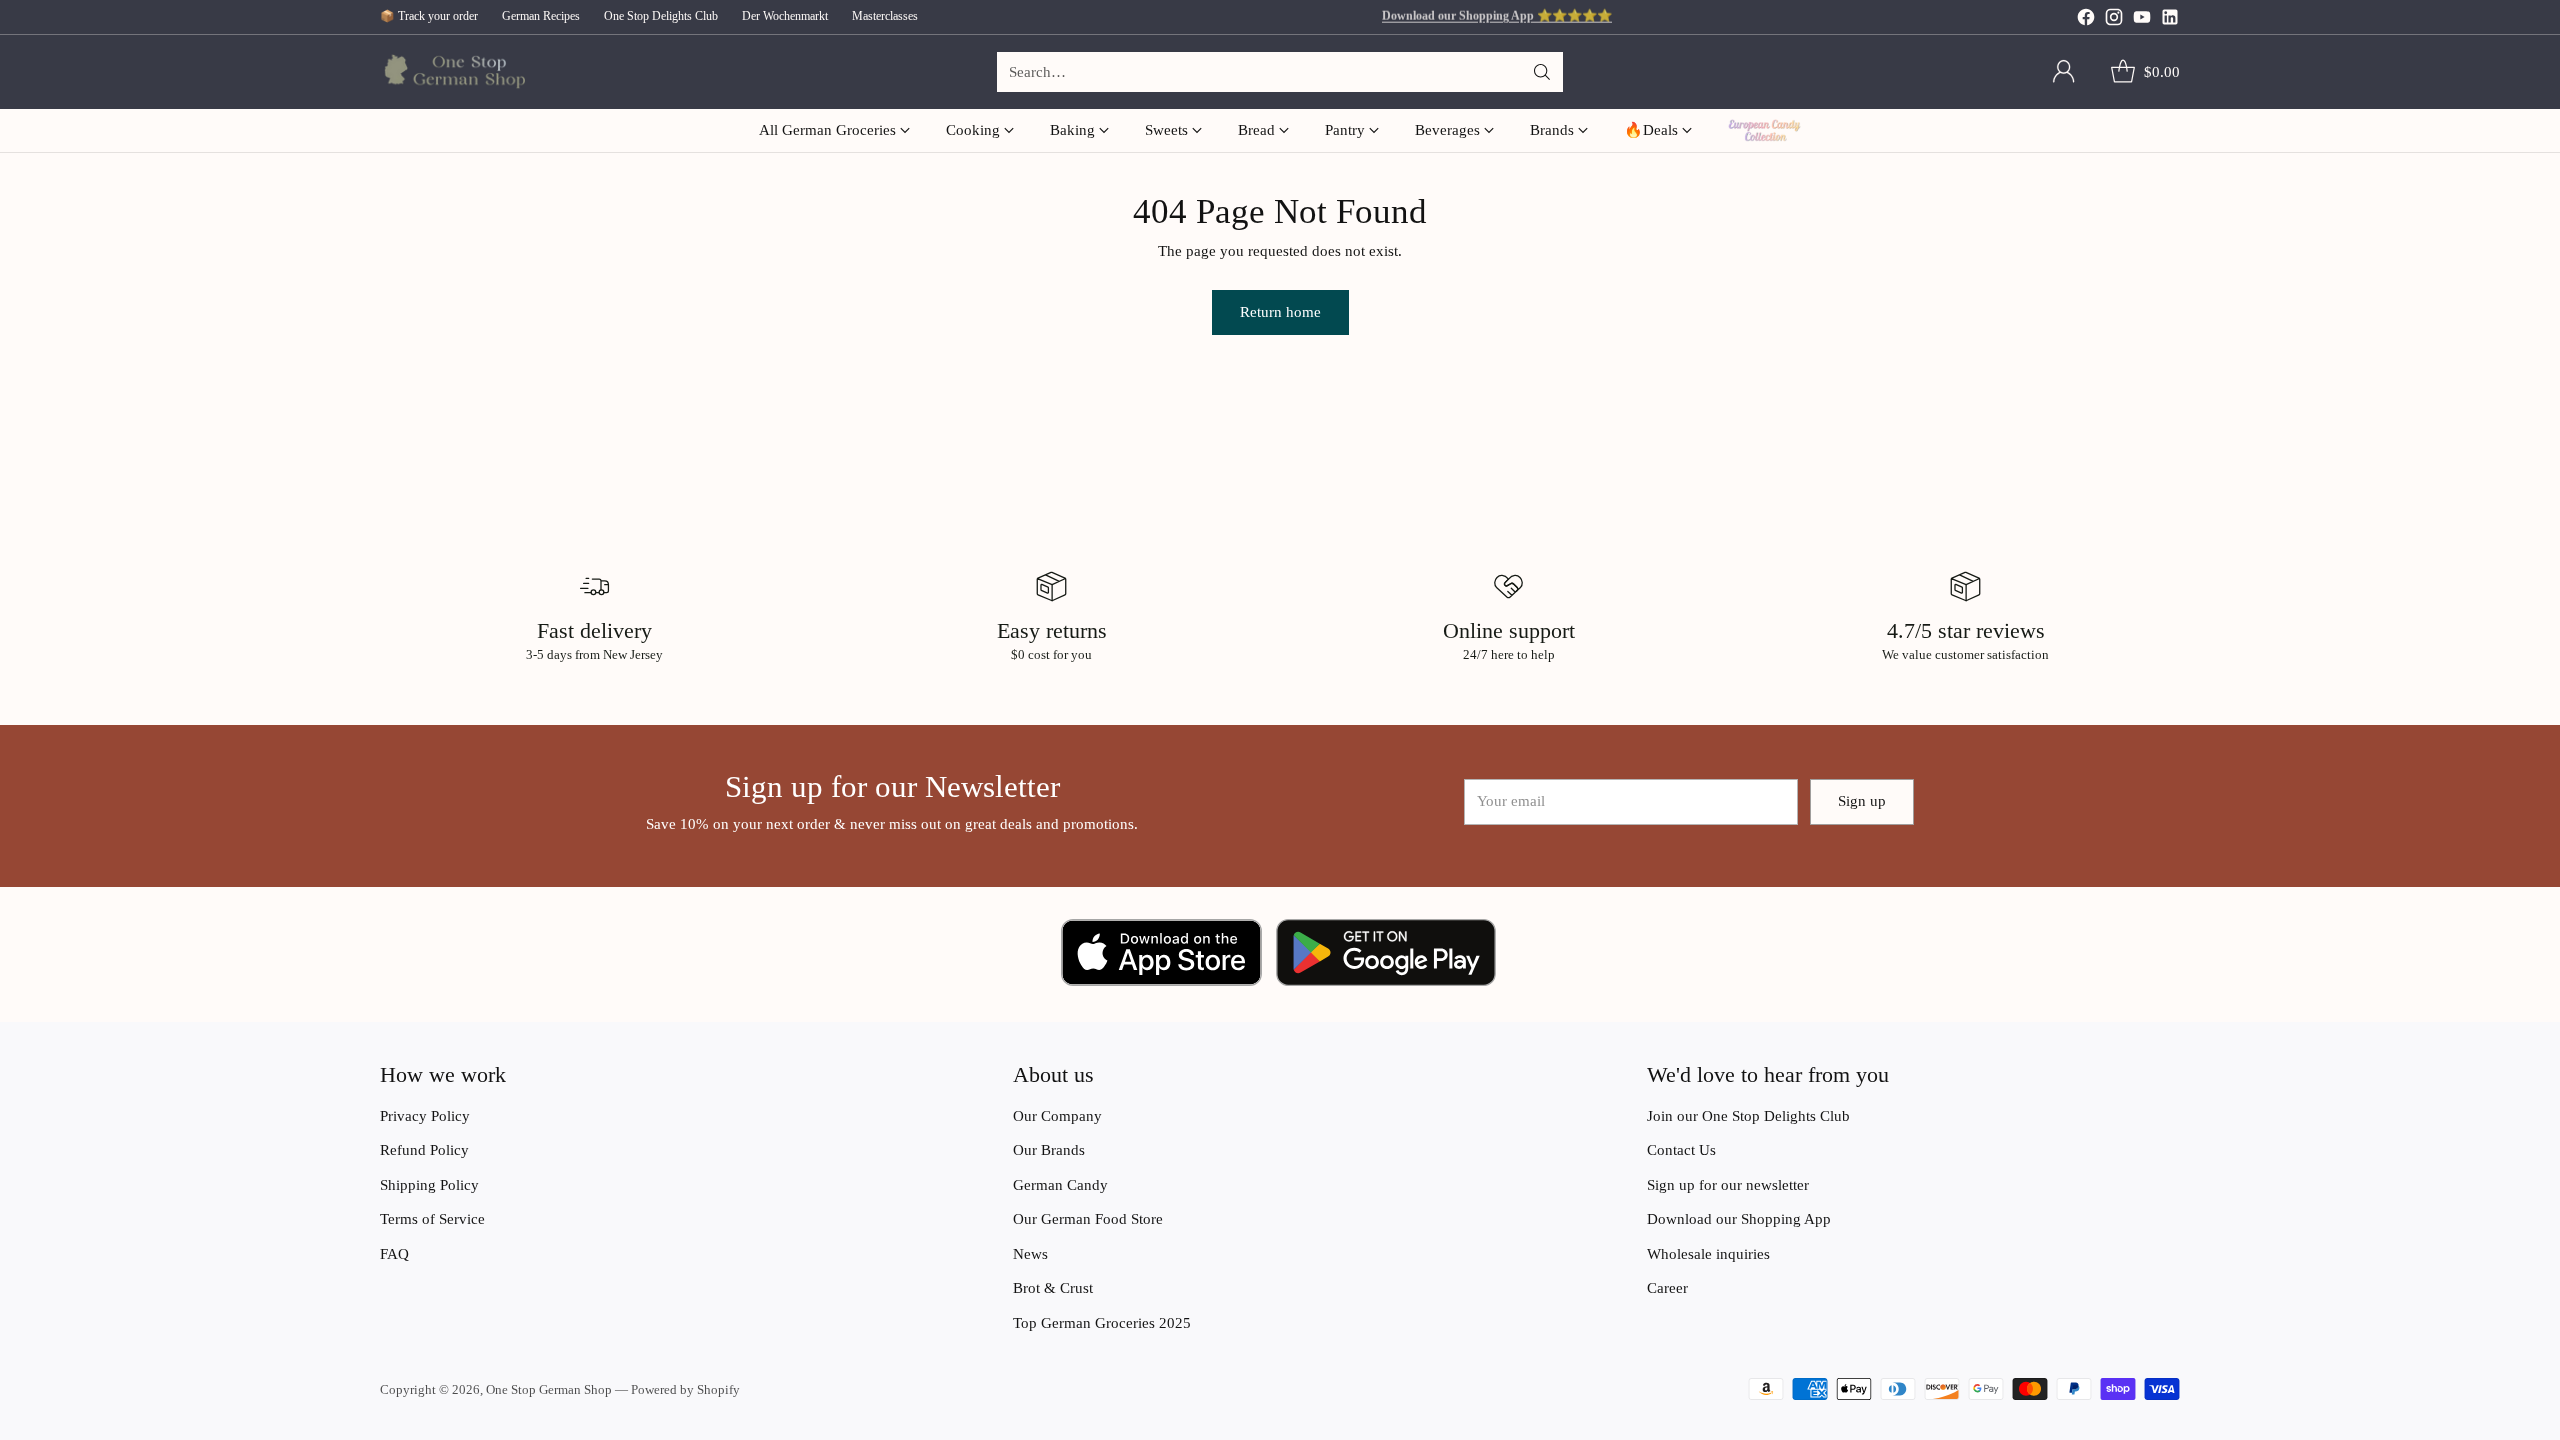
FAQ (394, 1254)
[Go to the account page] (2064, 72)
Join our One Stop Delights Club (1748, 1116)
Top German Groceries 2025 (1102, 1323)
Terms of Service (432, 1219)
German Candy (1060, 1185)
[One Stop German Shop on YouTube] (2142, 20)
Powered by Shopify (685, 1389)
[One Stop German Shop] (452, 72)
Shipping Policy (429, 1185)
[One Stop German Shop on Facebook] (2086, 20)
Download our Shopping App (1739, 1219)
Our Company (1057, 1116)
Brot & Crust (1053, 1288)
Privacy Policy (425, 1116)
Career (1667, 1288)
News (1030, 1254)
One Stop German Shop (549, 1389)
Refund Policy (424, 1150)
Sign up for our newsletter (1728, 1185)
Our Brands (1049, 1150)
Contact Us (1681, 1150)
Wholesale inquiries (1708, 1254)
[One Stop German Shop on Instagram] (2114, 20)
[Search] (1542, 72)
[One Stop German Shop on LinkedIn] (2170, 20)
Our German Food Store (1088, 1219)
